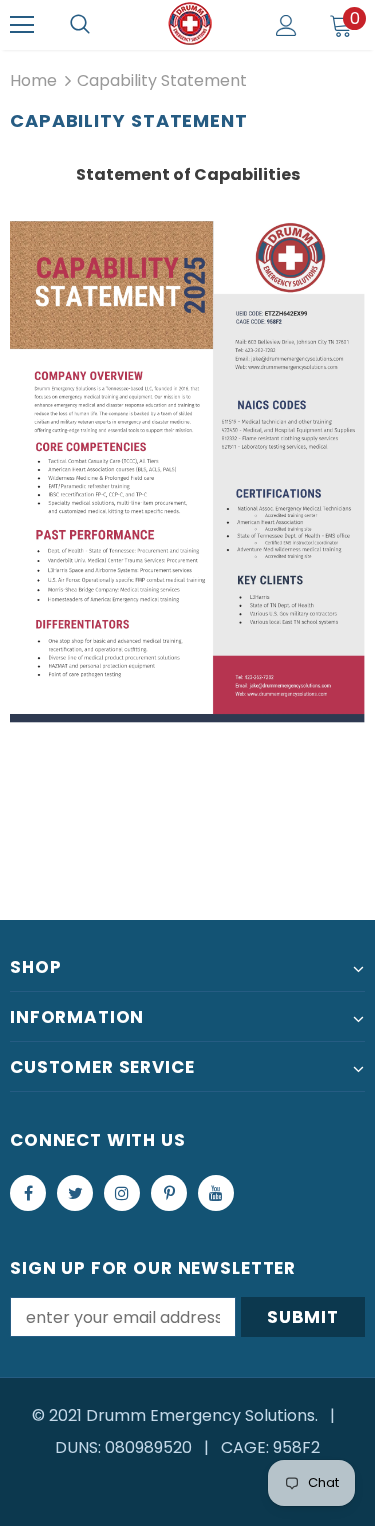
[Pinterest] (169, 1193)
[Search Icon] (80, 25)
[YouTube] (216, 1193)
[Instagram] (122, 1193)
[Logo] (190, 24)
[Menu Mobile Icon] (22, 25)
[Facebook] (28, 1193)
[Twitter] (75, 1193)
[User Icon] (286, 25)
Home (33, 80)
